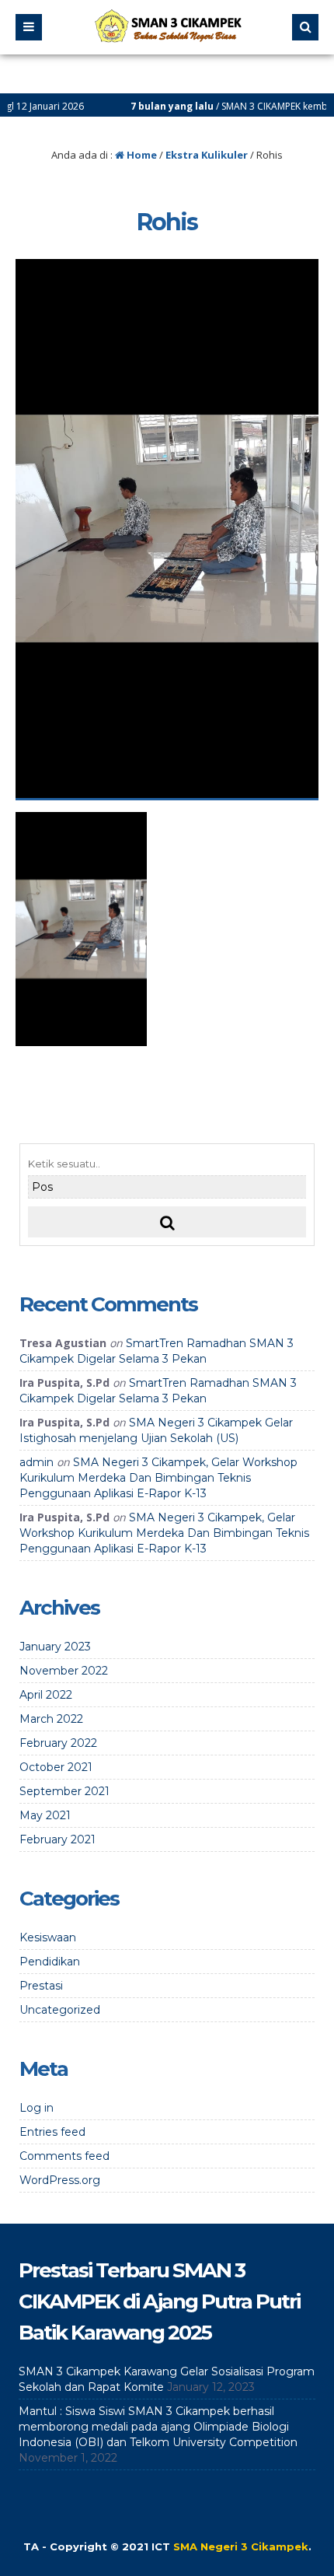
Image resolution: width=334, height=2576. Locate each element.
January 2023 (55, 1647)
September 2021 (64, 1791)
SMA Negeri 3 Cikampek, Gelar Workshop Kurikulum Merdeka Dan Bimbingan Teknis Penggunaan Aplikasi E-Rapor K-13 (158, 1478)
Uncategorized (60, 2010)
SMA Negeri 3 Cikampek (241, 2546)
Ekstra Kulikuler (207, 155)
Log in (37, 2108)
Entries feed (52, 2132)
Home (141, 155)
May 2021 (45, 1815)
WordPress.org (60, 2180)
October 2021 (56, 1767)
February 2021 (57, 1839)
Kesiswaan (48, 1937)
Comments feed (64, 2156)
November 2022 (64, 1671)
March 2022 (51, 1719)
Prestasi (41, 1986)
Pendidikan (50, 1962)
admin (37, 1462)
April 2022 (46, 1695)
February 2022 (58, 1743)
